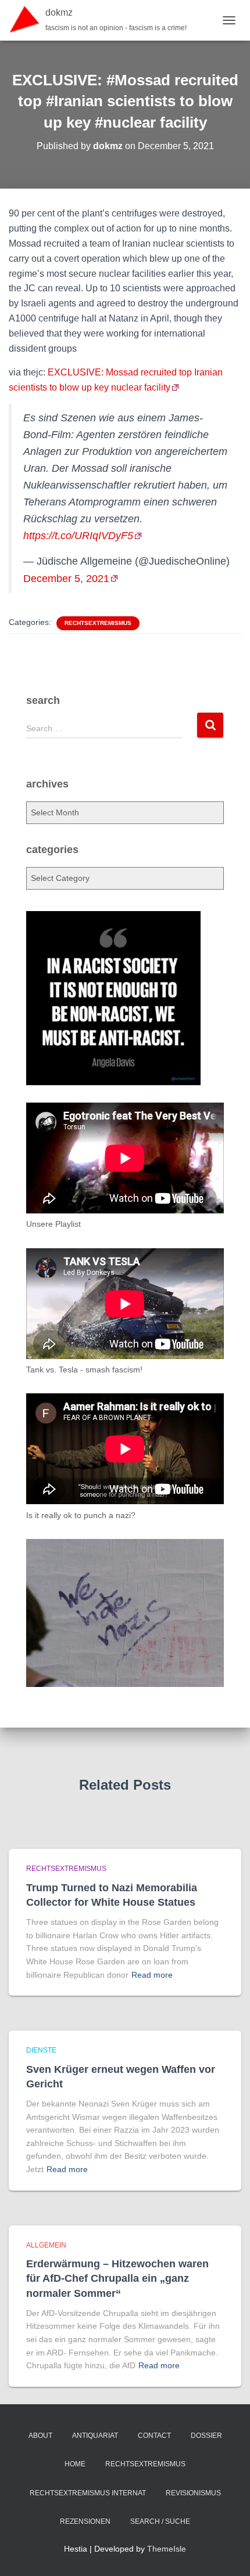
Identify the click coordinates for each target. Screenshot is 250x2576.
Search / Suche (160, 2521)
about (40, 2436)
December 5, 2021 (66, 579)
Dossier (206, 2436)
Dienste (41, 2050)
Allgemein (46, 2245)
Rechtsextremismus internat (88, 2493)
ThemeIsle (167, 2549)
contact (154, 2436)
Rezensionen (85, 2521)
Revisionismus (193, 2493)
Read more (152, 1975)
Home (75, 2464)
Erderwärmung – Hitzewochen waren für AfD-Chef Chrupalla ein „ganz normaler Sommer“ (117, 2278)
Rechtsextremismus (98, 623)
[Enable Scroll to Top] (227, 2553)
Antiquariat (95, 2436)
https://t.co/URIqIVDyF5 (78, 536)
